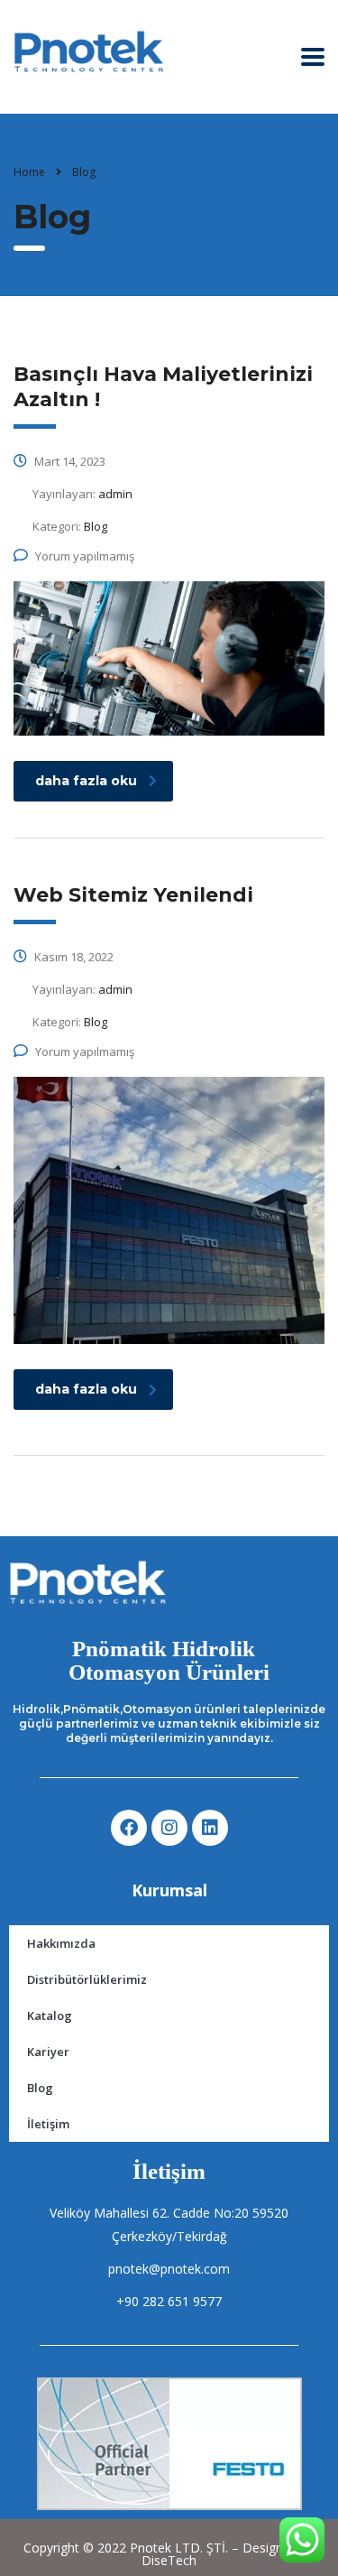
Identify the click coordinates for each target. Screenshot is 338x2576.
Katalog (50, 2015)
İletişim (48, 2124)
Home (29, 172)
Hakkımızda (61, 1943)
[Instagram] (169, 1828)
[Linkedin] (210, 1828)
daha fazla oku (86, 781)
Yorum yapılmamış (85, 556)
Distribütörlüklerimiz (87, 1979)
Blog (40, 2088)
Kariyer (48, 2052)
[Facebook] (129, 1828)
